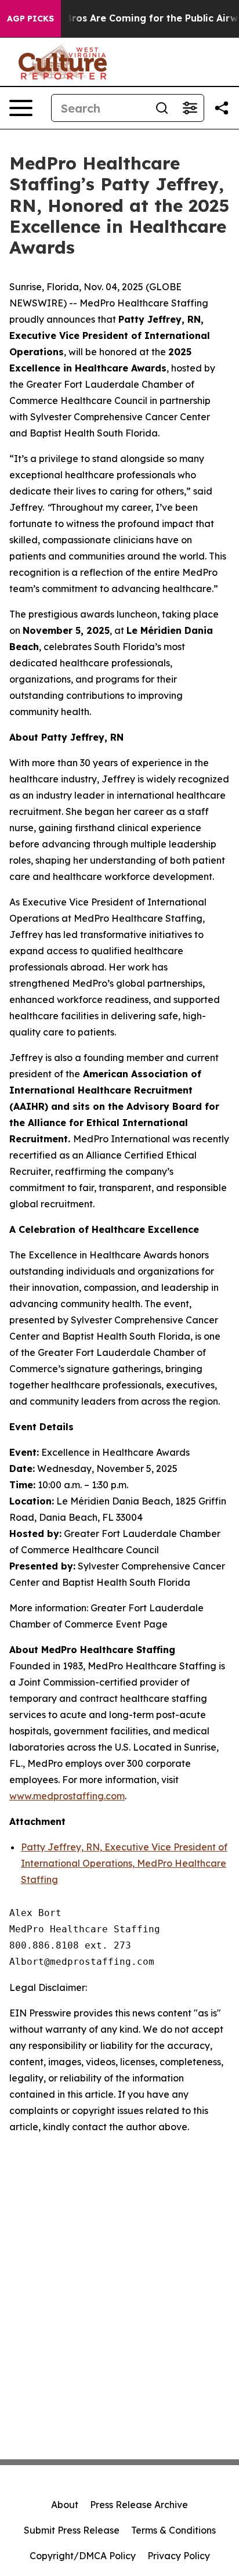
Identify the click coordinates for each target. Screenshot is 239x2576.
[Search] (162, 108)
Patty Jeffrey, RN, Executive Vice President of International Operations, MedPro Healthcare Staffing (124, 1863)
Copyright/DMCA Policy (83, 2556)
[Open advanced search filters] (190, 108)
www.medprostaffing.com (67, 1796)
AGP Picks (30, 19)
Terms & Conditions (173, 2530)
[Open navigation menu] (21, 108)
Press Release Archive (139, 2505)
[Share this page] (222, 108)
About (65, 2505)
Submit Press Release (72, 2530)
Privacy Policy (179, 2556)
